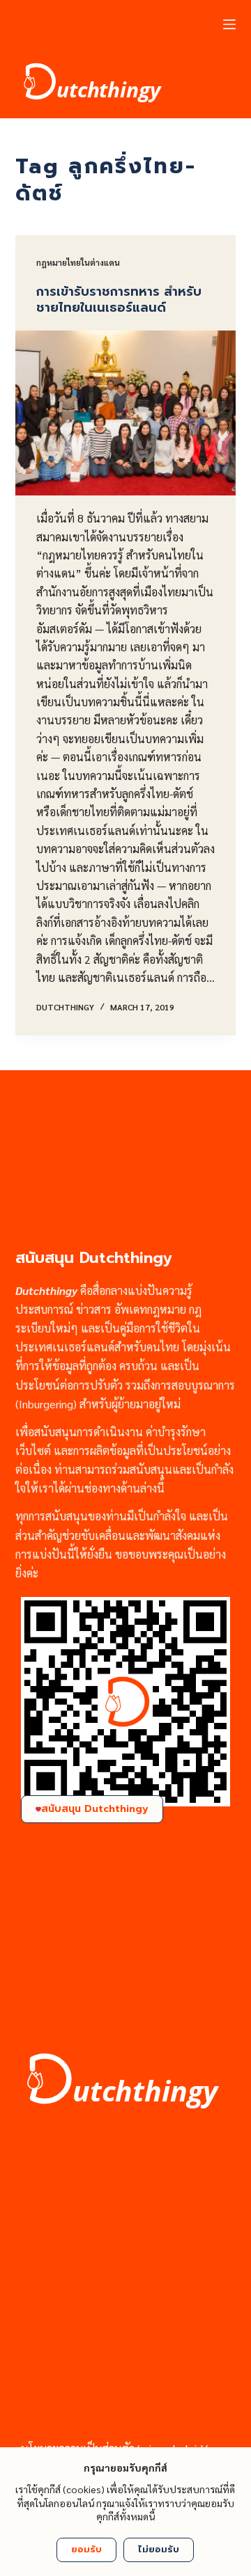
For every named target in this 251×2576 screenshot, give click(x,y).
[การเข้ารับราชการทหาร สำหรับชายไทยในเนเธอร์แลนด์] (126, 413)
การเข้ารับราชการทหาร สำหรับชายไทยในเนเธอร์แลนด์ (119, 300)
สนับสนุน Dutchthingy (95, 1809)
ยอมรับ (86, 2549)
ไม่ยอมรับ (159, 2549)
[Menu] (229, 24)
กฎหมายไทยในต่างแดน (78, 262)
